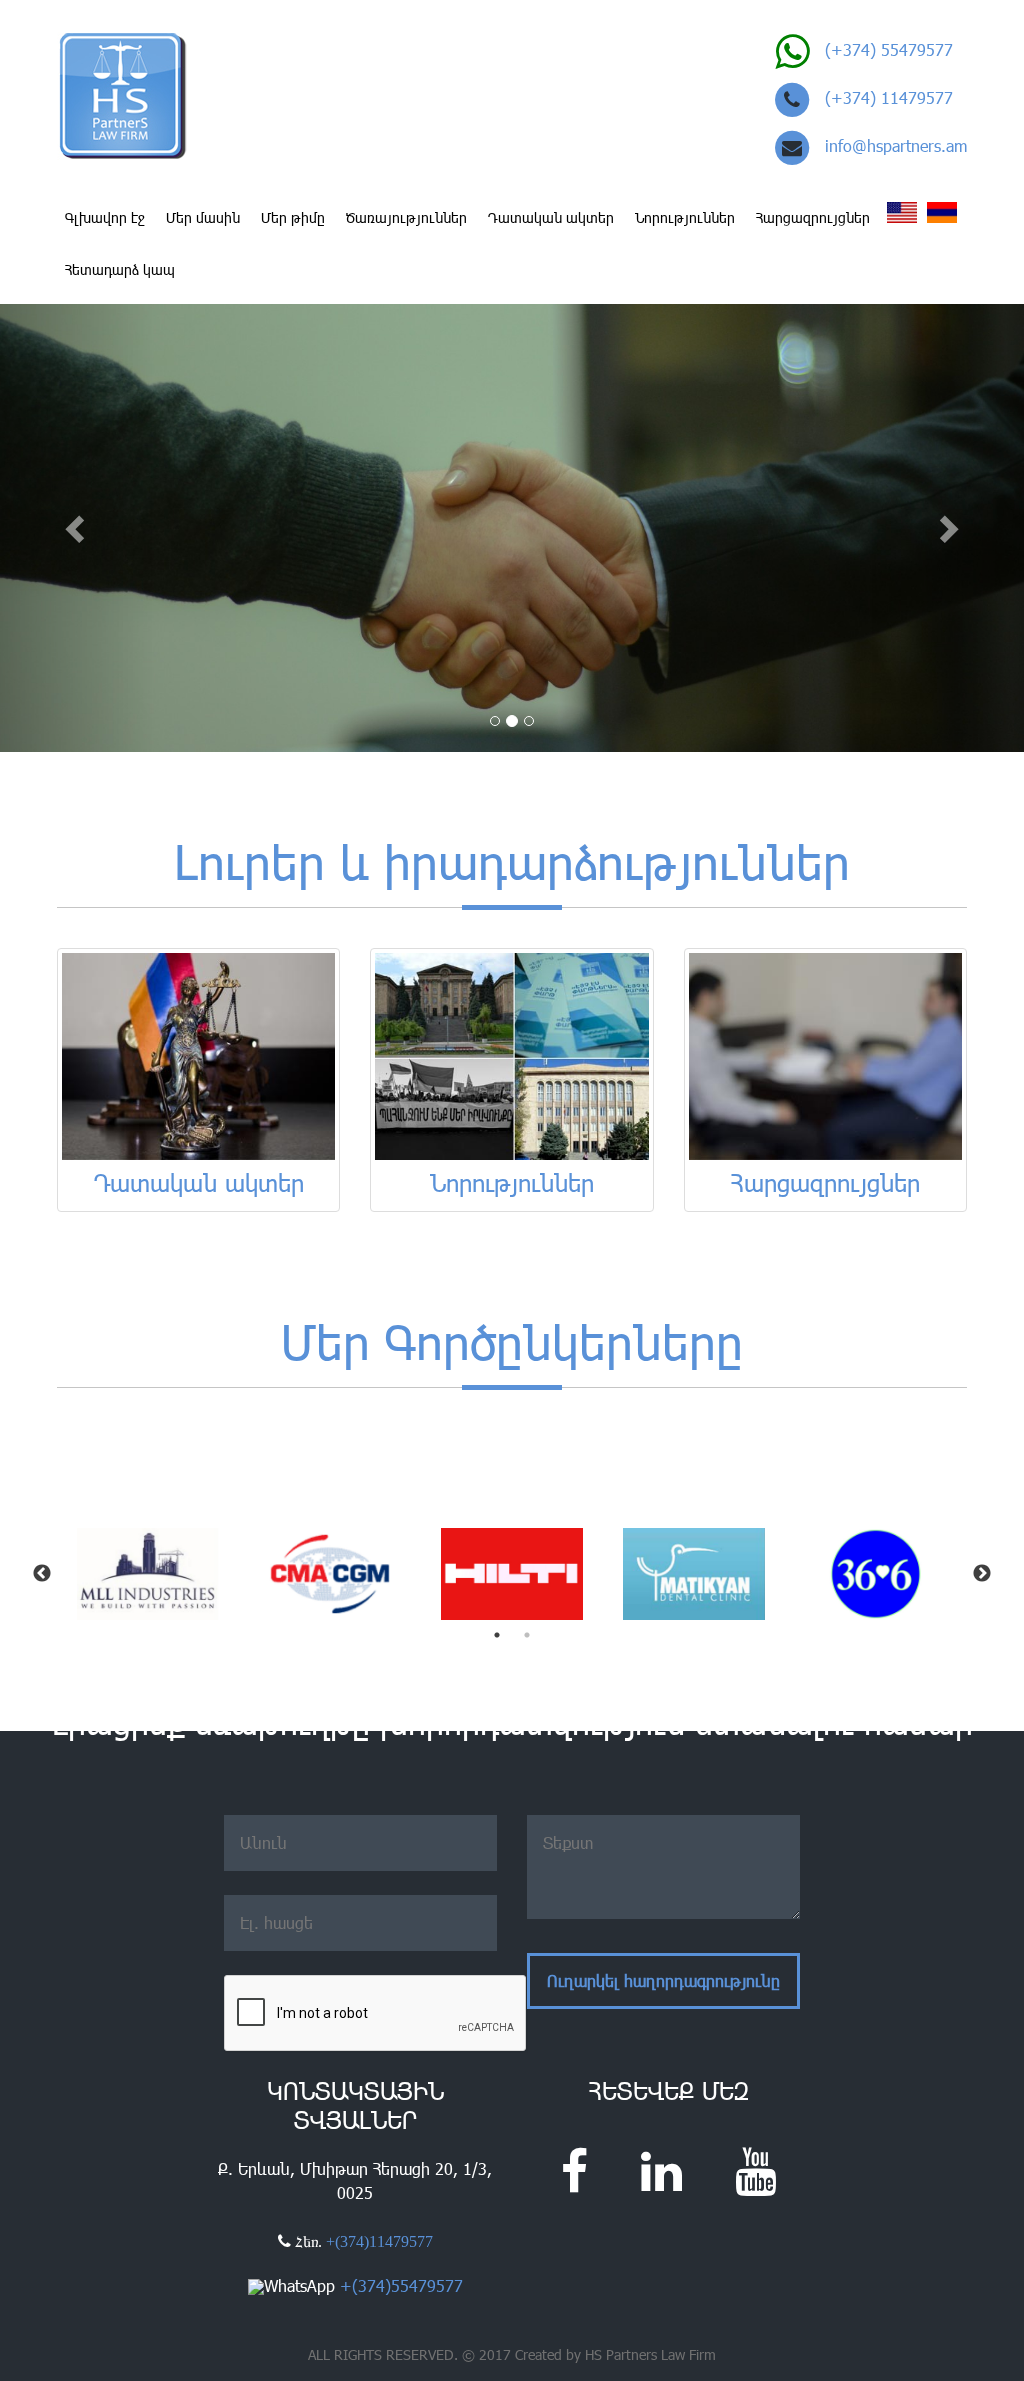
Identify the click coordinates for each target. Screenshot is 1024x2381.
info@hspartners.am (896, 145)
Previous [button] (42, 1574)
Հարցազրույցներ (813, 217)
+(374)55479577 (401, 2285)
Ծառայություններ (406, 217)
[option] (148, 1574)
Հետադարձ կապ (120, 269)
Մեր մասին (203, 217)
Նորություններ (685, 217)
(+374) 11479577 (889, 97)
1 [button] (497, 1635)
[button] (77, 528)
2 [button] (527, 1635)
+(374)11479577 (379, 2241)
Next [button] (982, 1574)
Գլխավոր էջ (105, 217)
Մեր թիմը (293, 217)
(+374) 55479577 (889, 49)
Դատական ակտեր (551, 217)
